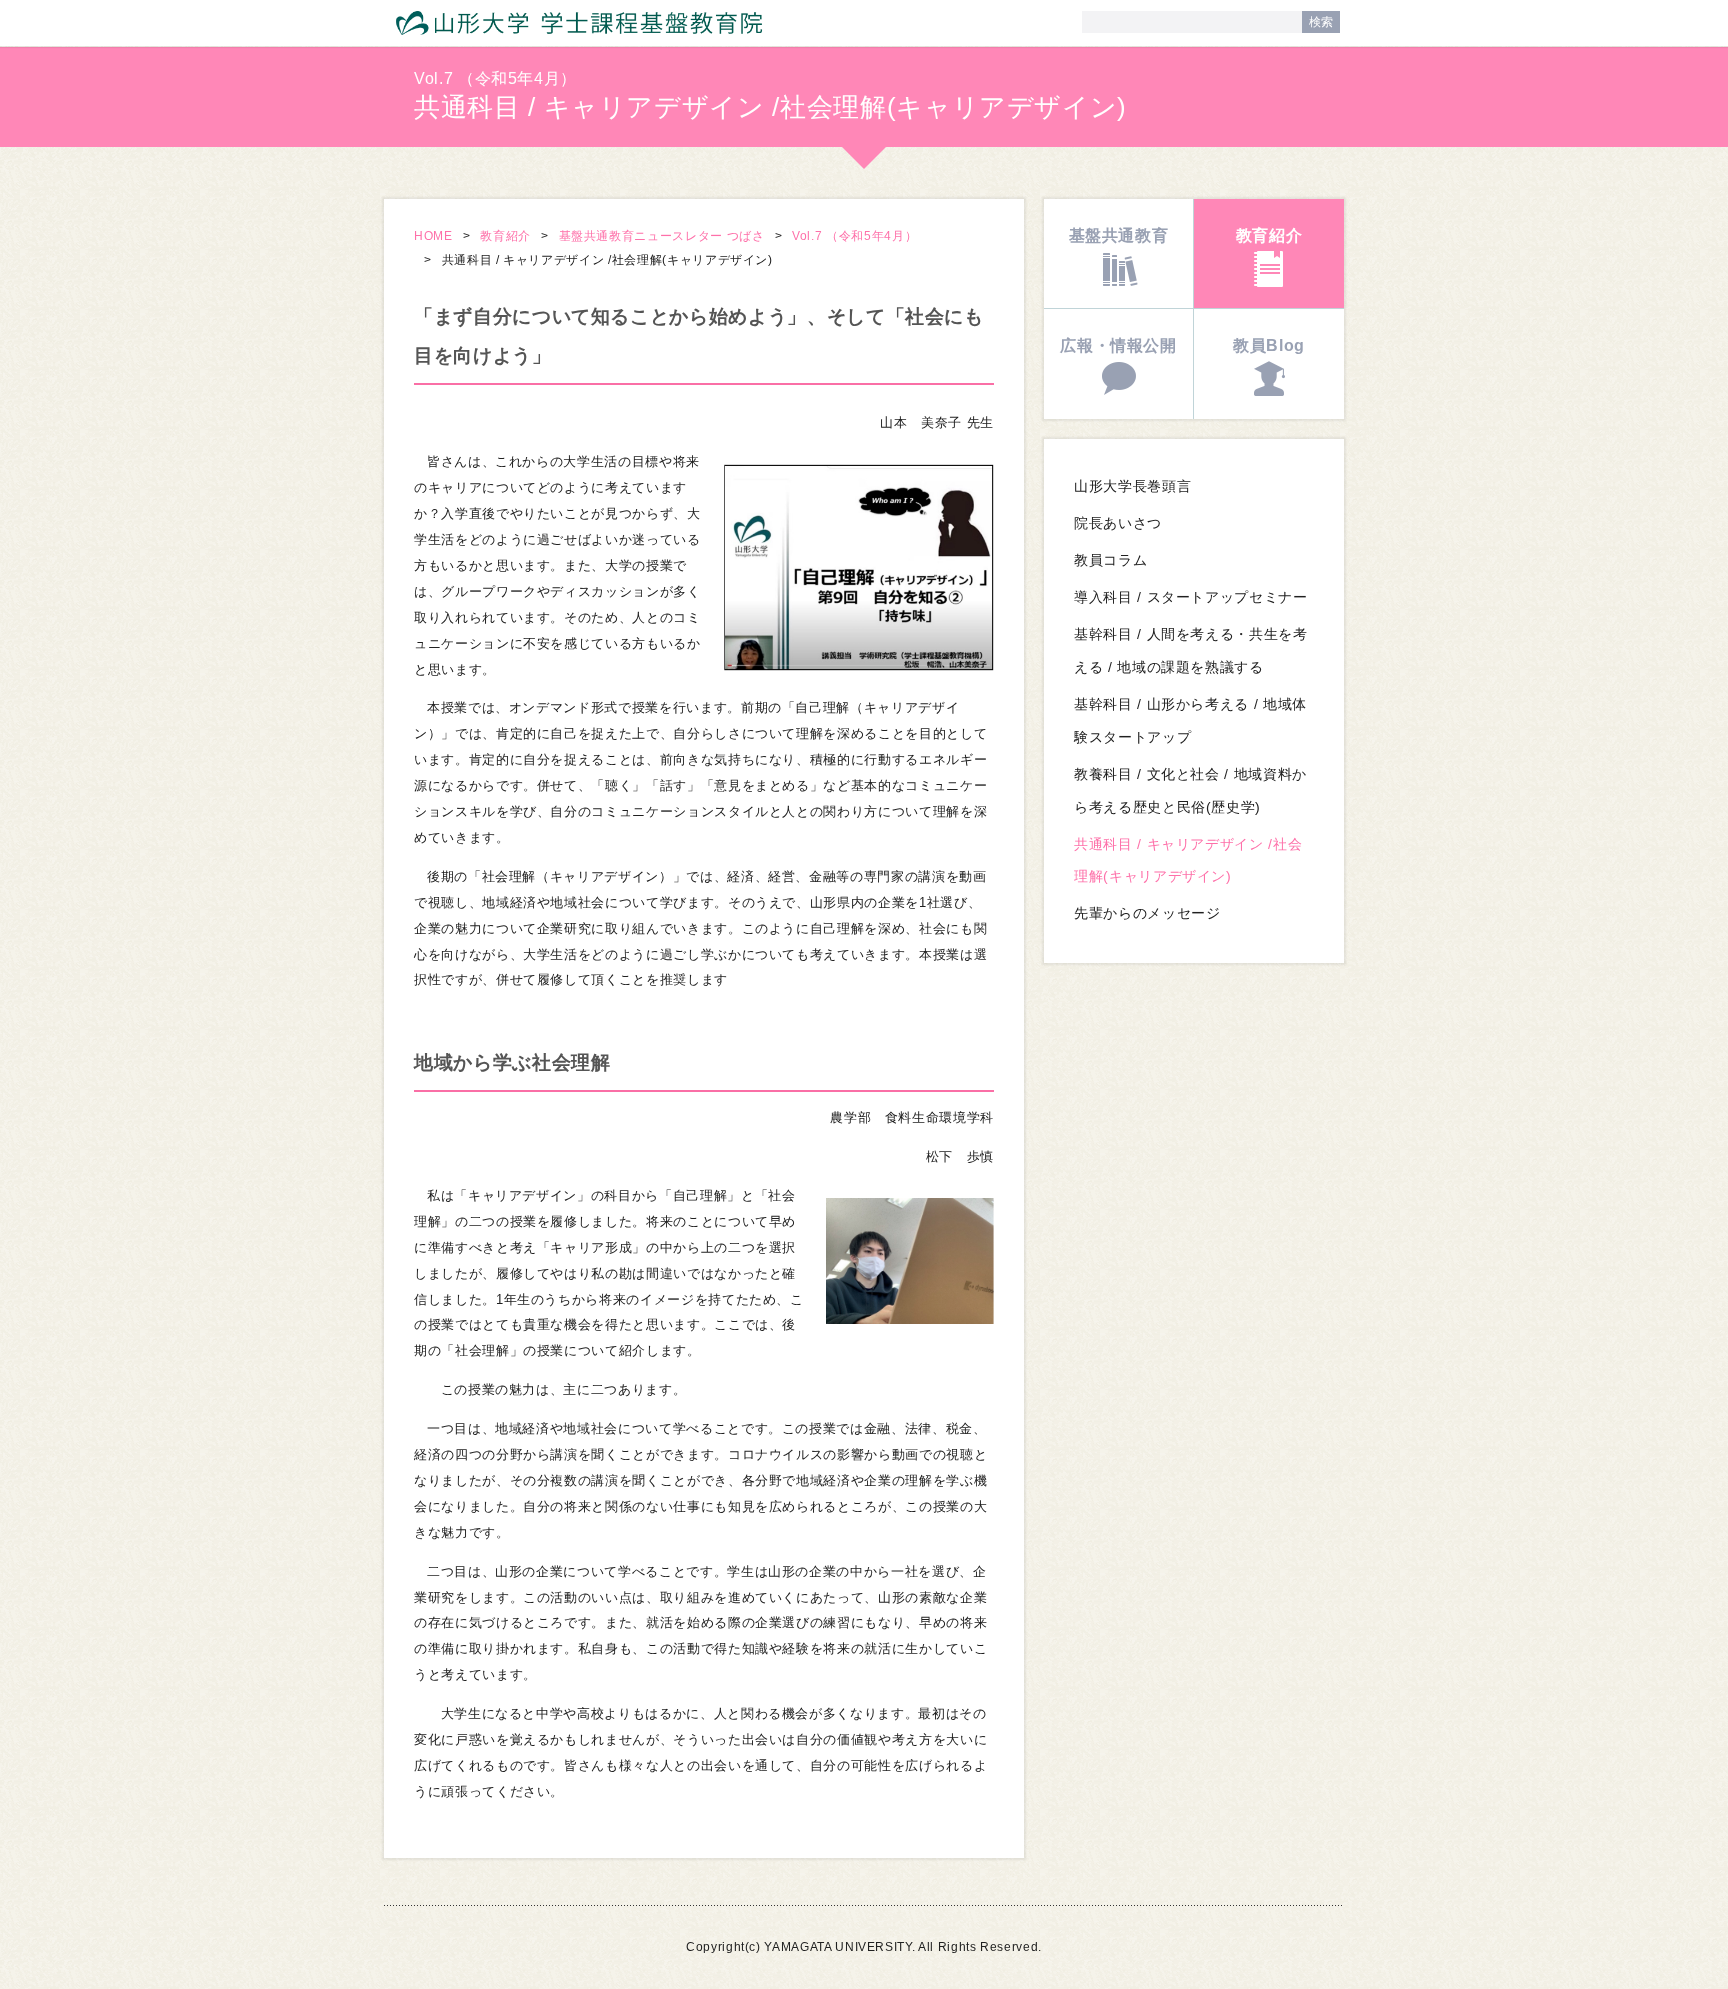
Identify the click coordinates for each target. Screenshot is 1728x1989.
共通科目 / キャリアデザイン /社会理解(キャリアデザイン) (1188, 861)
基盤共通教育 (1119, 235)
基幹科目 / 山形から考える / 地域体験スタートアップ (1190, 721)
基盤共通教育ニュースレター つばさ (662, 236)
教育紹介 (505, 236)
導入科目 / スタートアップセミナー (1191, 597)
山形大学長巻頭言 (1132, 486)
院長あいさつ (1118, 523)
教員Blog (1269, 345)
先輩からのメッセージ (1147, 913)
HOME (433, 236)
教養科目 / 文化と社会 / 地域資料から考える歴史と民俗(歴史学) (1190, 791)
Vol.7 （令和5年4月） (854, 236)
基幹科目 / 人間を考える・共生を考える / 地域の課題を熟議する (1191, 651)
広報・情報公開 (1118, 345)
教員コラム (1110, 560)
